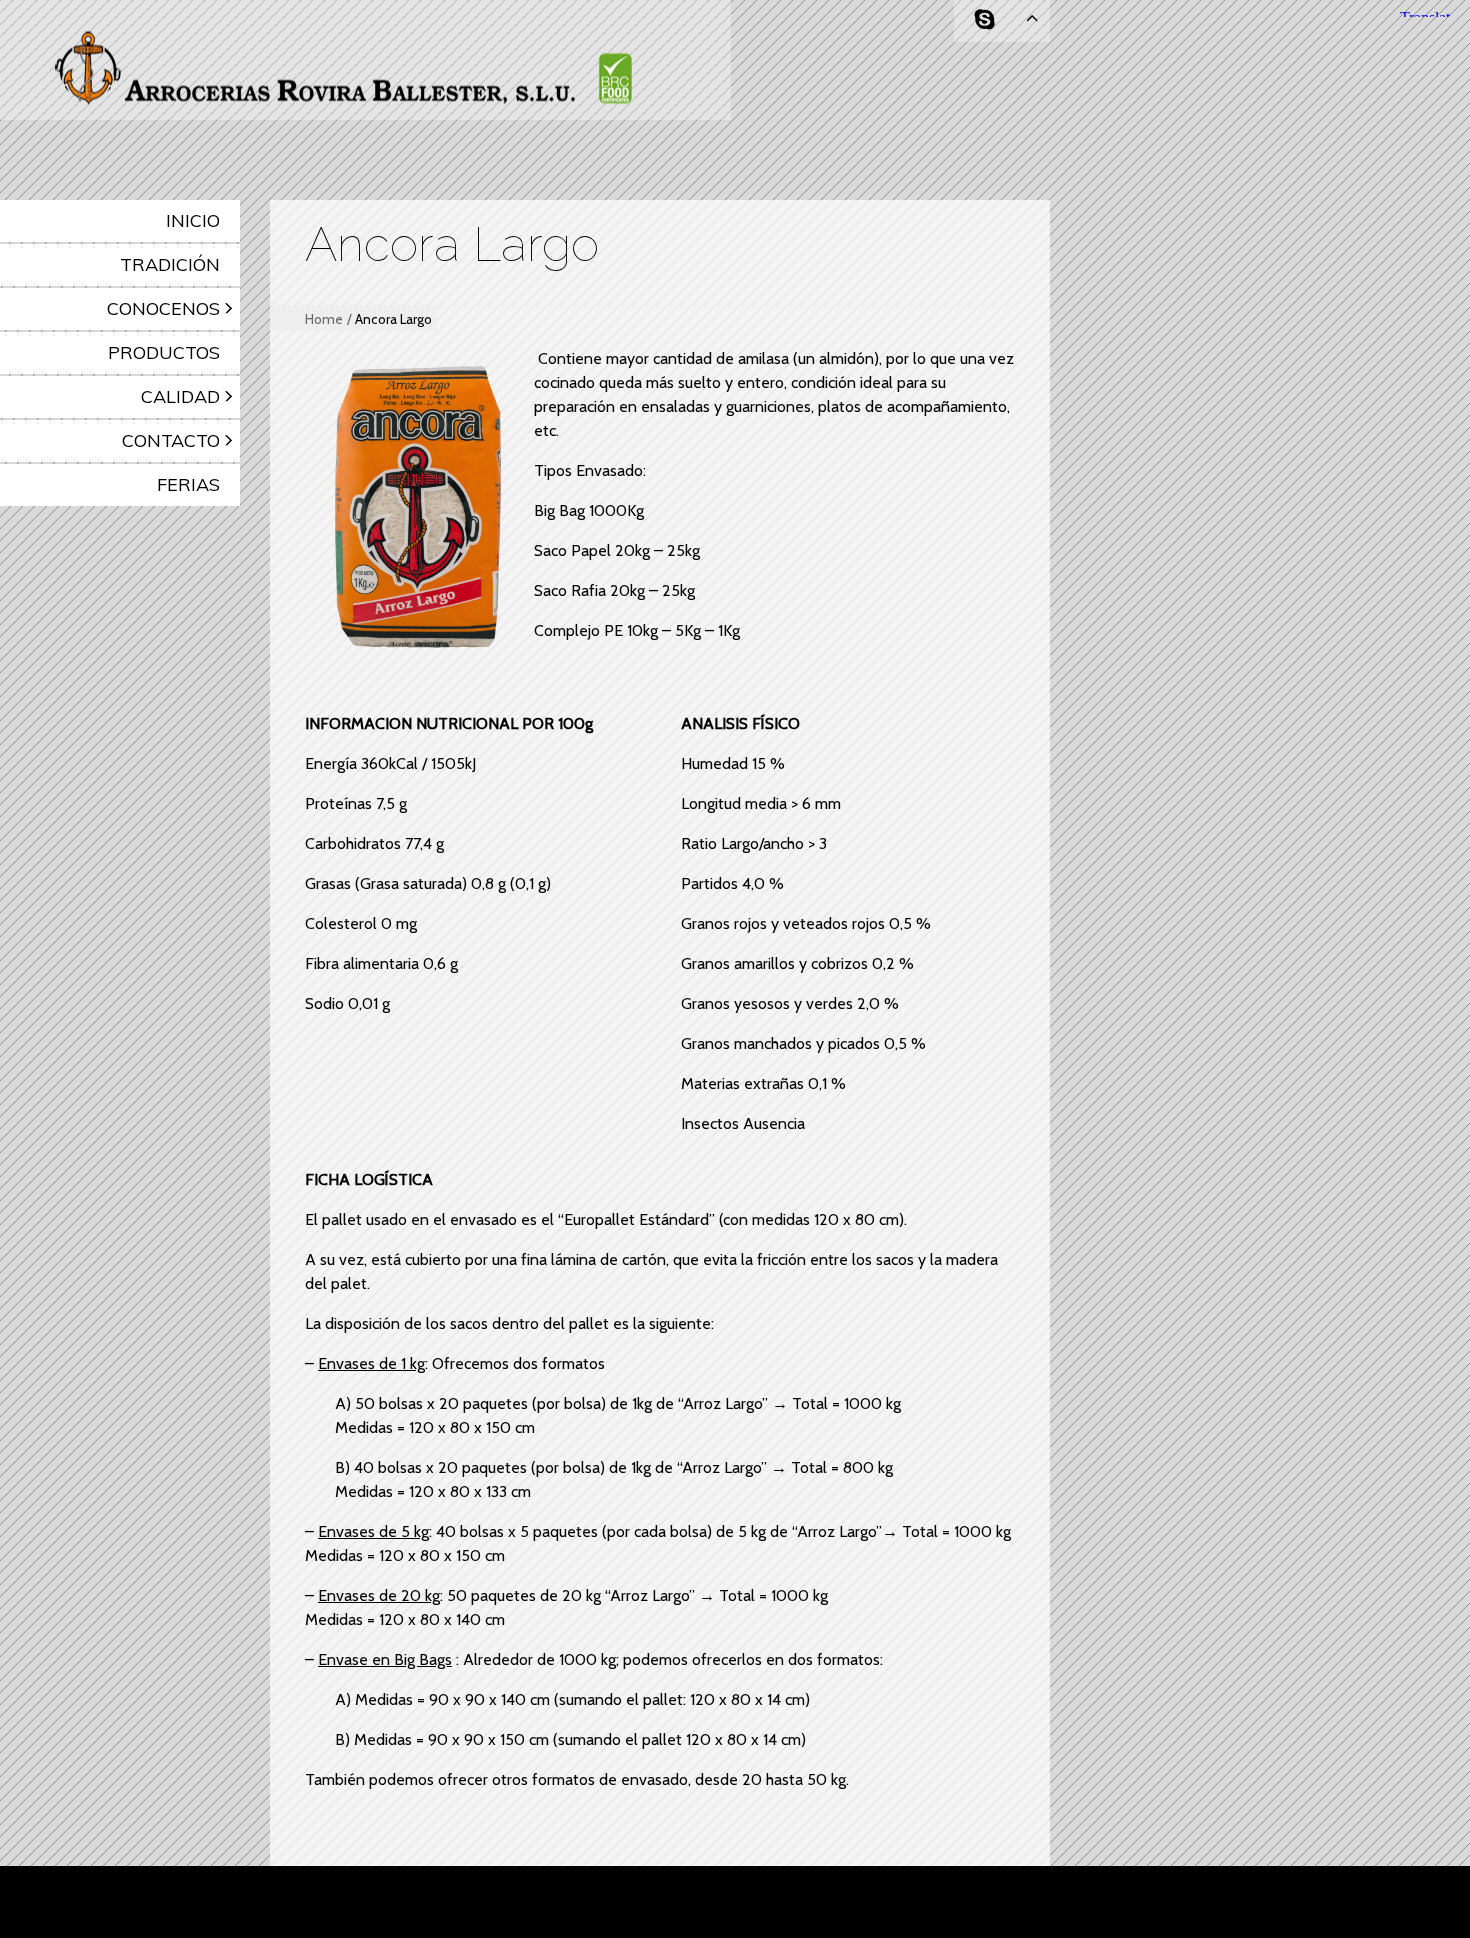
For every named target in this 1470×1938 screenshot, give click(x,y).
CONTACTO (171, 440)
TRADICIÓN (170, 264)
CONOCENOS (163, 308)
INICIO (193, 220)
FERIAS (188, 484)
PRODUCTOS (164, 352)
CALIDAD (180, 396)
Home (324, 319)
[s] (984, 19)
